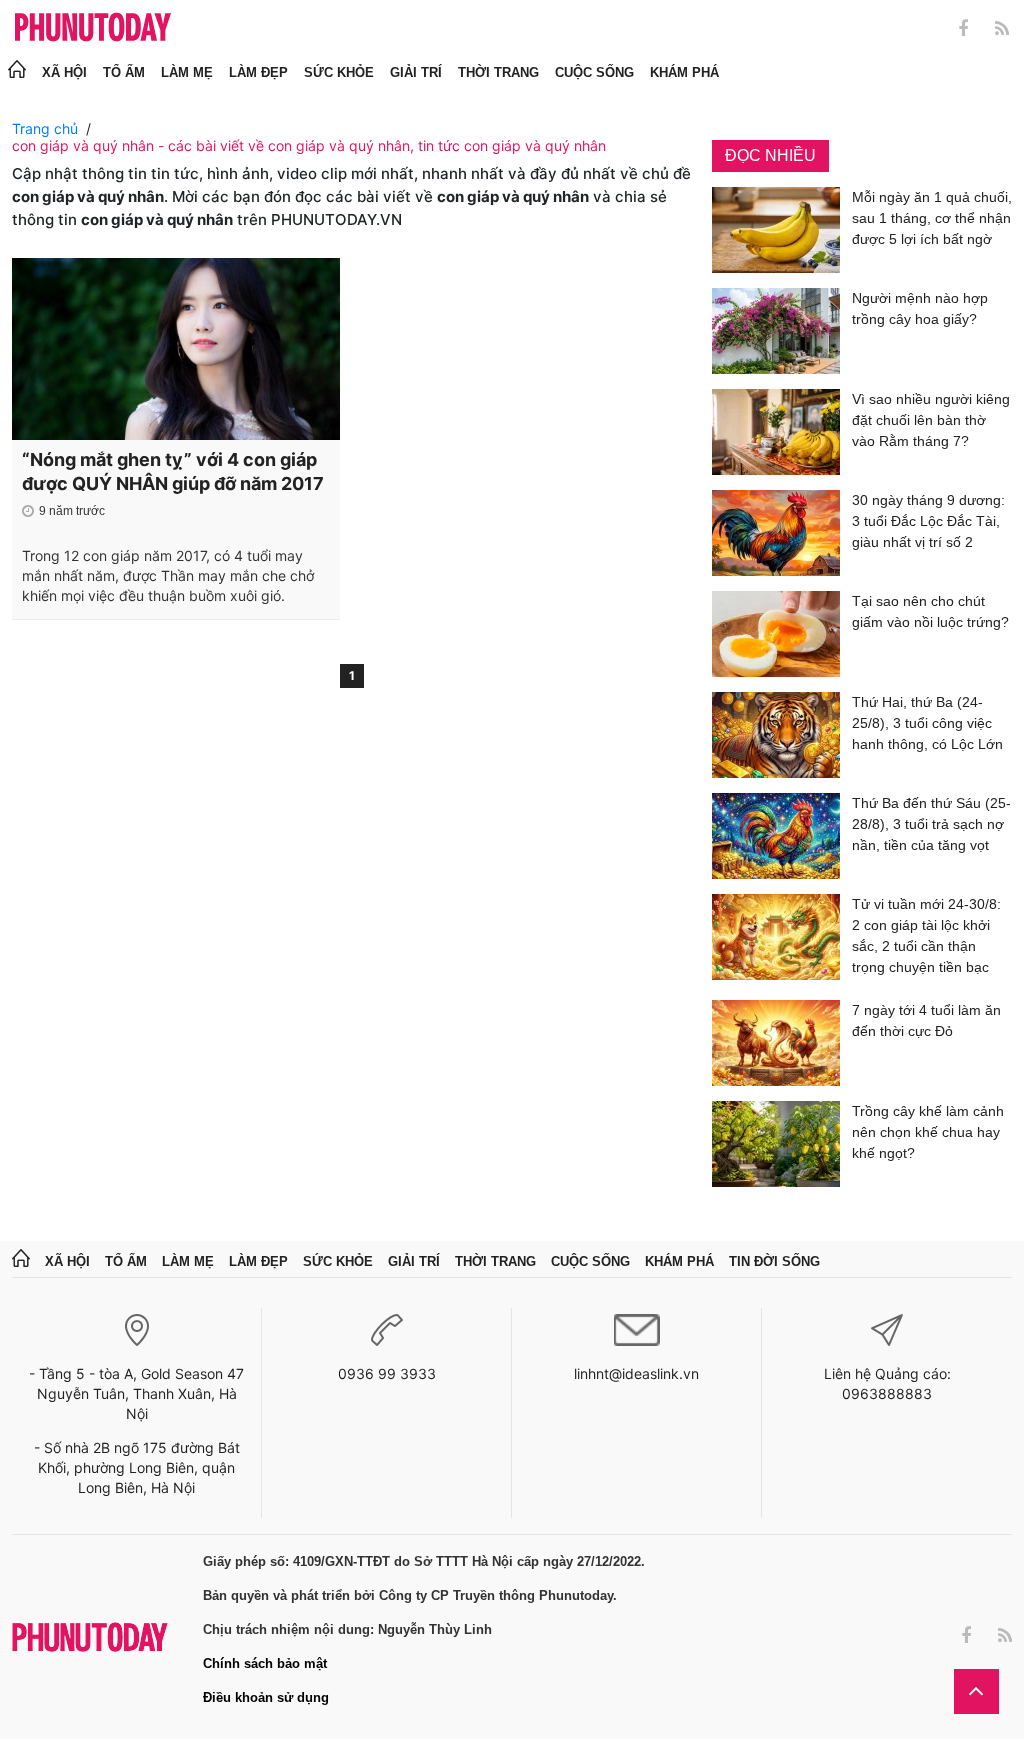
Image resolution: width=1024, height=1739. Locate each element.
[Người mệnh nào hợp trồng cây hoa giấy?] (776, 331)
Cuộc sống (594, 72)
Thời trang (498, 72)
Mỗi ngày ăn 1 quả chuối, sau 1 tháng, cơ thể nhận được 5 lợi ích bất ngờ (932, 218)
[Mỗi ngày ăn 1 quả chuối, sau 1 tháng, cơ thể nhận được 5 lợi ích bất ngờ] (776, 230)
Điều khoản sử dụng (266, 1697)
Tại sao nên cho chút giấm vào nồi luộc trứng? (930, 611)
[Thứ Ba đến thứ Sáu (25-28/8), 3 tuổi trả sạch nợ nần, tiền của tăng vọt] (776, 836)
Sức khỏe (339, 72)
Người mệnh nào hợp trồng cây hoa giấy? (920, 308)
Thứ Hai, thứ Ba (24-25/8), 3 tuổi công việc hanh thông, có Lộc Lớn (927, 723)
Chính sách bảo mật (265, 1663)
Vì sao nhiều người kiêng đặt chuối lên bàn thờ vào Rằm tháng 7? (931, 420)
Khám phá (684, 72)
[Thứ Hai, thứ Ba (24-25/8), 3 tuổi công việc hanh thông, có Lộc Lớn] (776, 735)
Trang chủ (45, 128)
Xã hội (64, 72)
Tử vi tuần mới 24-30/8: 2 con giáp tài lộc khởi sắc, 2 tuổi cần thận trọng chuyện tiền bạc (926, 935)
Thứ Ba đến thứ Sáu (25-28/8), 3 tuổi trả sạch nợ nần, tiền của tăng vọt (931, 824)
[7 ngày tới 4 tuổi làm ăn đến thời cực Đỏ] (776, 1043)
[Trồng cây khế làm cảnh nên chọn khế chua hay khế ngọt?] (776, 1144)
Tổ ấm (124, 72)
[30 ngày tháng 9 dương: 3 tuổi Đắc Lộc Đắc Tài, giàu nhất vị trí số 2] (776, 533)
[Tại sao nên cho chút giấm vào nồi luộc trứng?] (776, 634)
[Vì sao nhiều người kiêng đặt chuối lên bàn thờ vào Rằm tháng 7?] (776, 432)
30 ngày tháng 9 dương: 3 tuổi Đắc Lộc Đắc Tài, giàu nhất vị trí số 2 (928, 521)
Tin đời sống (774, 1261)
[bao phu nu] (93, 28)
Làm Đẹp (258, 72)
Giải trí (416, 72)
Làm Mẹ (187, 72)
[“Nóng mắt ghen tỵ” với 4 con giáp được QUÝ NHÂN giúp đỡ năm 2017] (176, 349)
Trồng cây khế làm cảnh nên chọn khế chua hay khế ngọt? (928, 1132)
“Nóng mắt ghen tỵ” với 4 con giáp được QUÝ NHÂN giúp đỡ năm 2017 (173, 471)
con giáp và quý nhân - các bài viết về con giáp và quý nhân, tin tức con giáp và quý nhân (309, 145)
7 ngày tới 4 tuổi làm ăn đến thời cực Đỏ (926, 1020)
